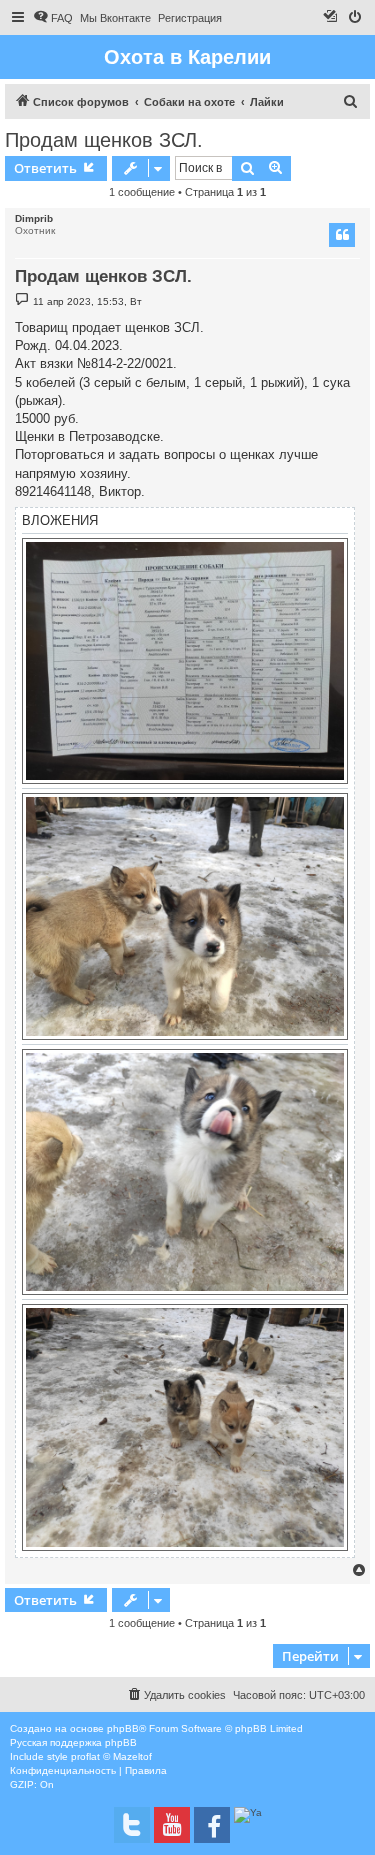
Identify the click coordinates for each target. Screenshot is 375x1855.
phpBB (123, 1728)
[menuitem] (53, 18)
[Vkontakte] (132, 1825)
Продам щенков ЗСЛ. (104, 140)
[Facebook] (212, 1825)
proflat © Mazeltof (111, 1756)
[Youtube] (172, 1825)
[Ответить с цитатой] (342, 235)
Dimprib (34, 218)
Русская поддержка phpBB (73, 1742)
